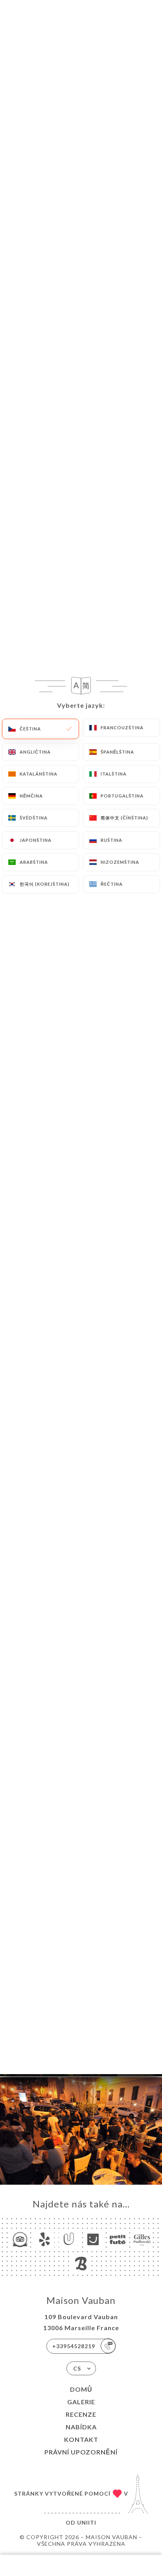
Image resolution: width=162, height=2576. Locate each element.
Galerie (81, 2402)
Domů (81, 2389)
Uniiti (87, 2522)
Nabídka (81, 2427)
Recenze (81, 2414)
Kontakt (81, 2439)
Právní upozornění (81, 2452)
